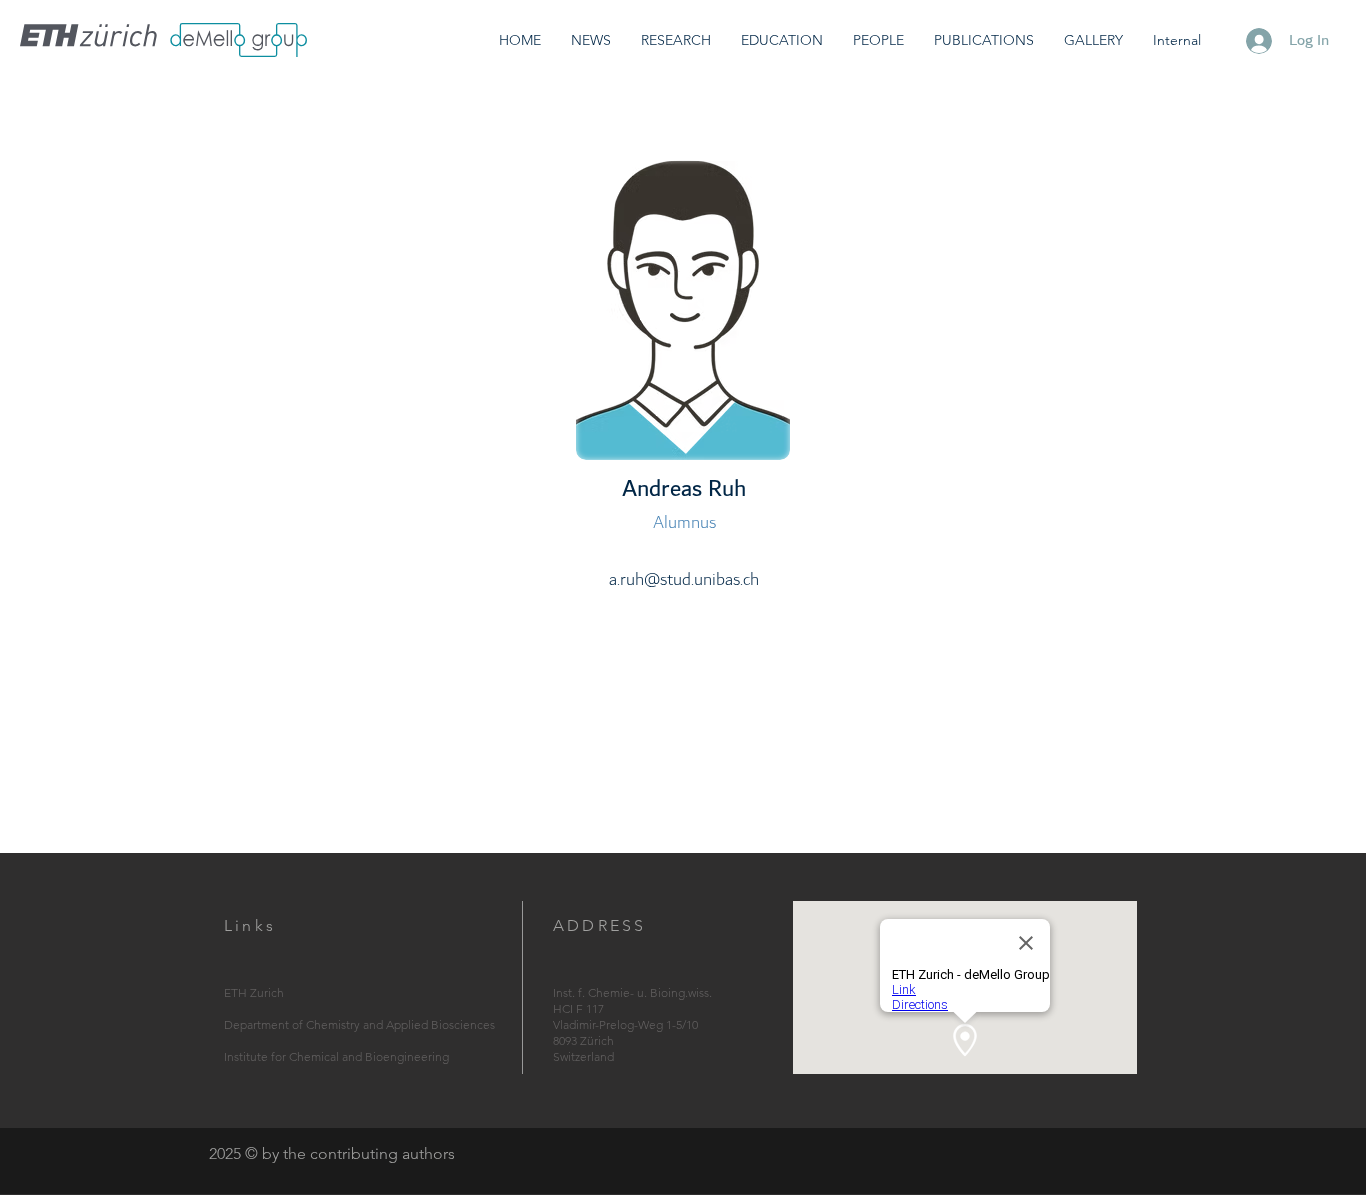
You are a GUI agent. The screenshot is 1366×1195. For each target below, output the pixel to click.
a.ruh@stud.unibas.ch (684, 579)
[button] (676, 40)
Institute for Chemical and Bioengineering (336, 1056)
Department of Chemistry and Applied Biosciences (359, 1024)
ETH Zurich (254, 992)
